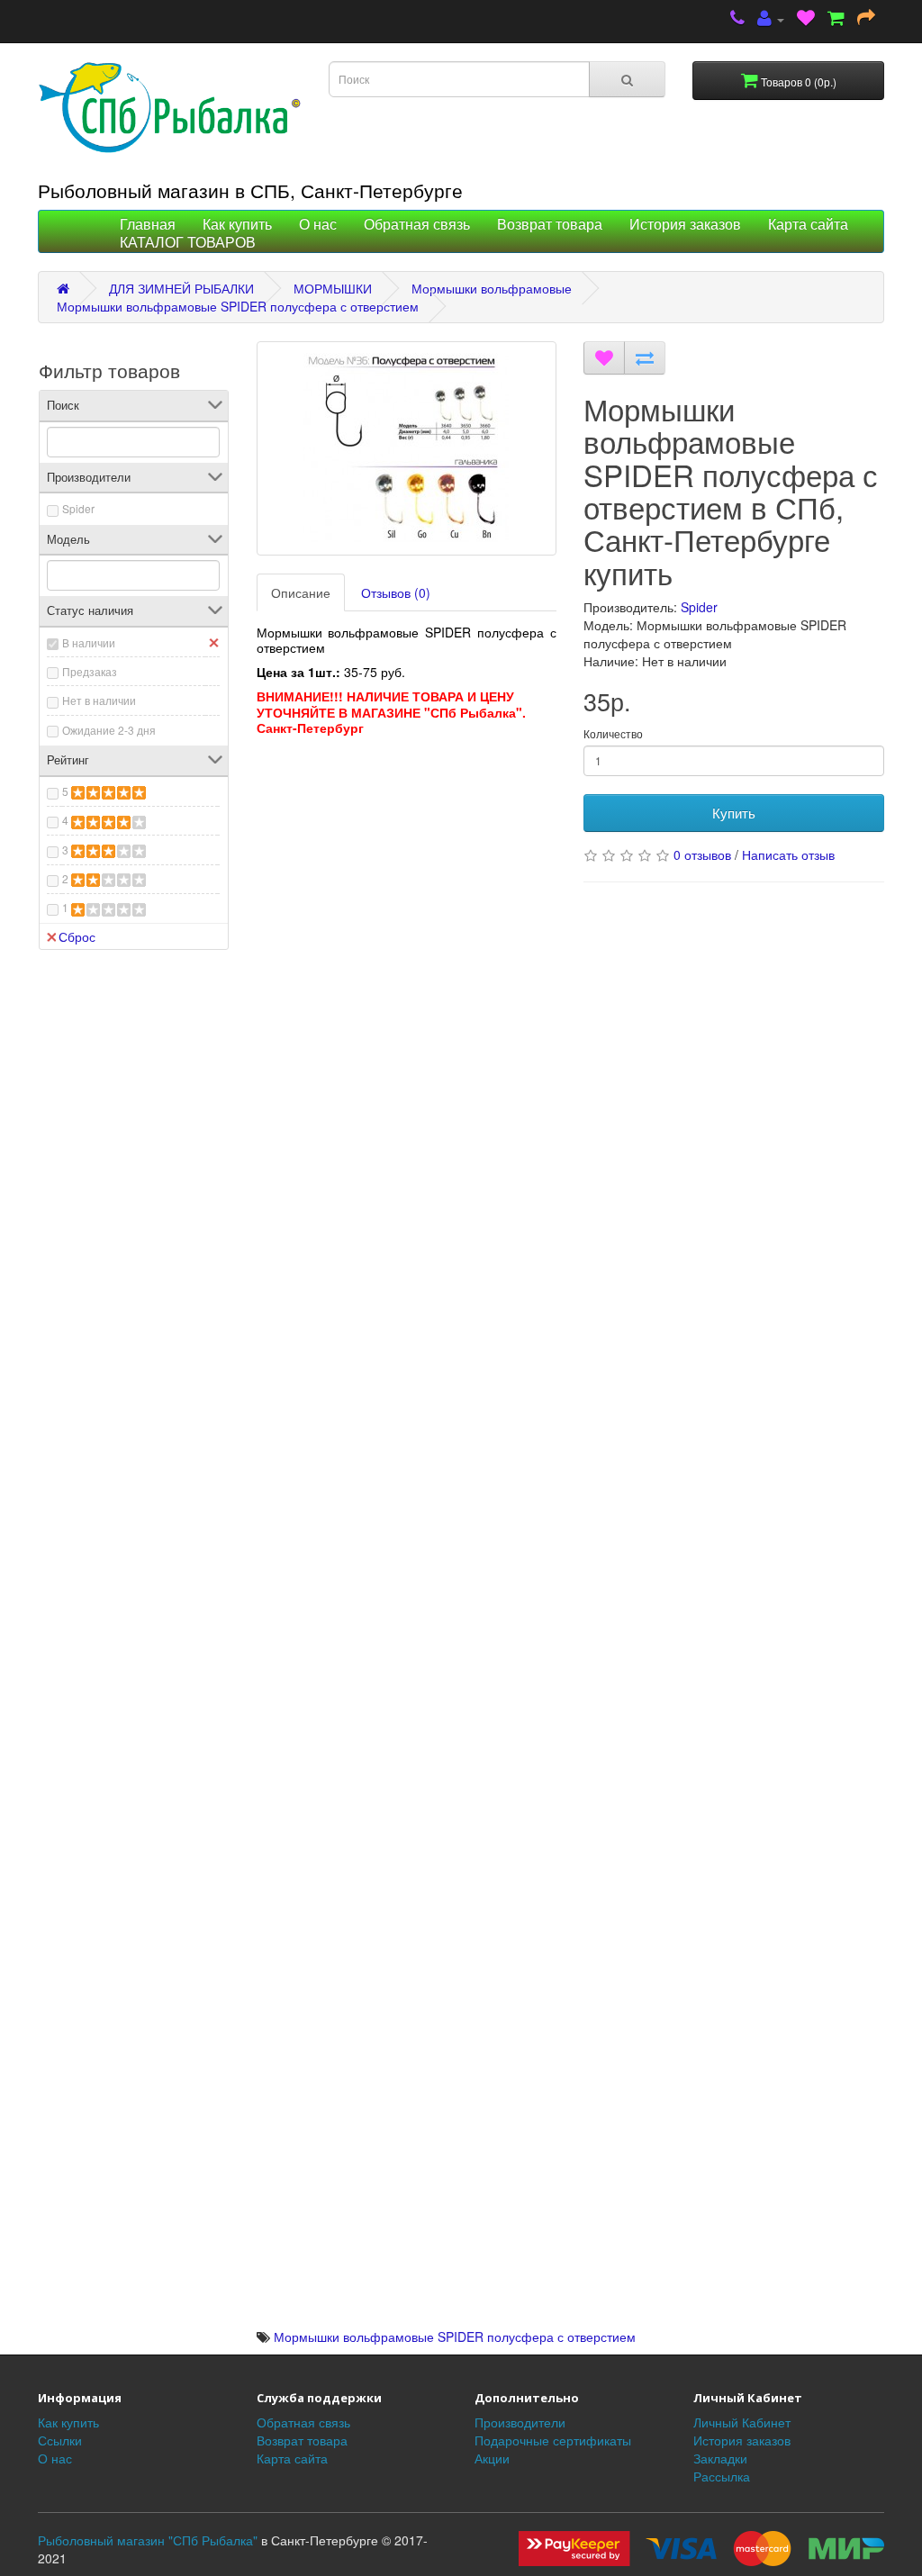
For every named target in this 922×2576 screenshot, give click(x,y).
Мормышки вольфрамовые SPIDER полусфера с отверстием (238, 306)
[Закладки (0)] (806, 19)
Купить (734, 813)
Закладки (720, 2458)
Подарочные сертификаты (553, 2440)
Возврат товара (550, 225)
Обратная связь (417, 225)
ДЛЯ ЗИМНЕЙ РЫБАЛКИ (181, 288)
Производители (520, 2422)
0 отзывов (702, 854)
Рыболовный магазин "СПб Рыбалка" (148, 2540)
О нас (318, 225)
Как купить (237, 225)
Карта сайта (808, 225)
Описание (301, 592)
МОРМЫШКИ (333, 288)
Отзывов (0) (396, 592)
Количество (613, 733)
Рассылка (722, 2476)
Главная (148, 225)
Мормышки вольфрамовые (492, 288)
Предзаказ (90, 671)
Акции (492, 2458)
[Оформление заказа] (866, 19)
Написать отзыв (788, 854)
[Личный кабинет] (771, 19)
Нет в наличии (99, 700)
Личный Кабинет (742, 2422)
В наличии (89, 642)
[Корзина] (836, 19)
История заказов (685, 225)
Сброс (77, 936)
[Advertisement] (407, 875)
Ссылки (60, 2440)
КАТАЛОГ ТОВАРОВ (188, 243)
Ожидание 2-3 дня (109, 730)
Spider (78, 508)
